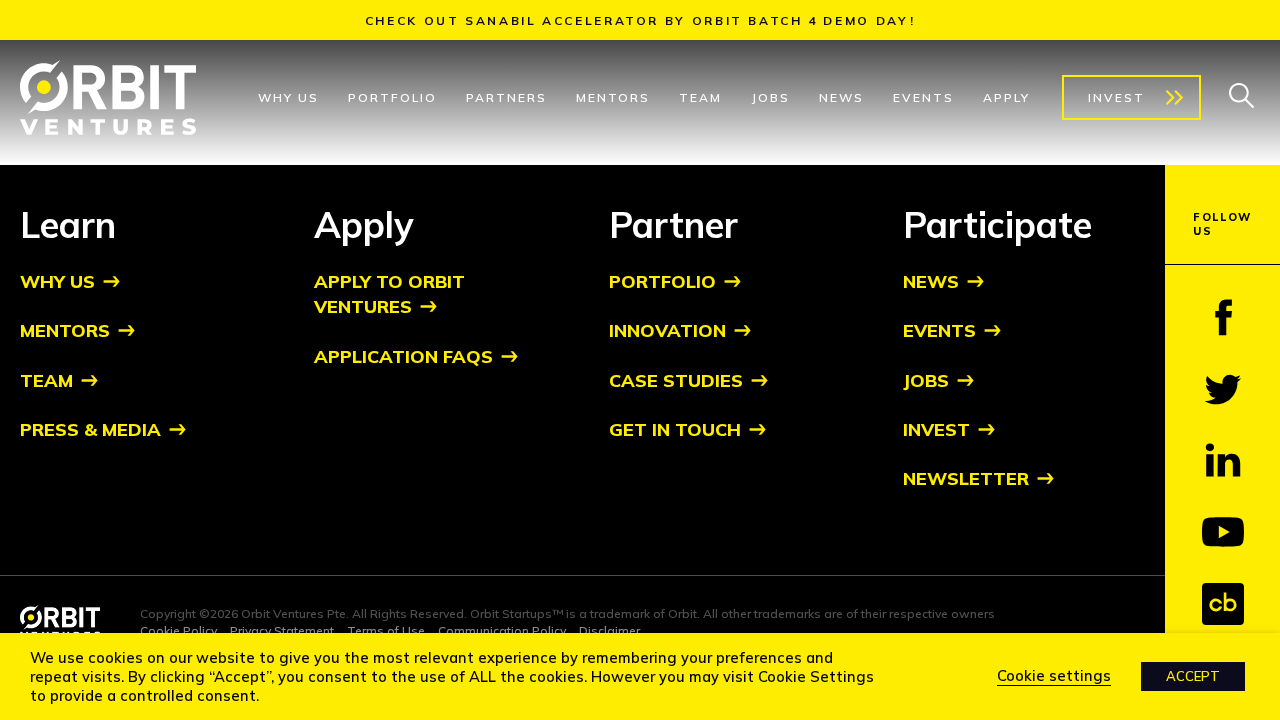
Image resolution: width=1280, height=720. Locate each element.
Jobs (770, 97)
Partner (673, 224)
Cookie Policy (178, 630)
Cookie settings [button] (1054, 675)
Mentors (613, 97)
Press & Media (90, 429)
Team (700, 97)
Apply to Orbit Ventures (389, 294)
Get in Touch (675, 429)
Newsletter (966, 478)
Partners (506, 97)
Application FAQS (403, 356)
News (841, 97)
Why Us (288, 97)
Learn (68, 224)
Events (923, 97)
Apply (1006, 97)
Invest (1116, 97)
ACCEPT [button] (1193, 676)
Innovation (667, 330)
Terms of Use (386, 630)
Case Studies (676, 380)
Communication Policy (502, 630)
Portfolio (392, 97)
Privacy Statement (282, 630)
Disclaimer (609, 630)
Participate (997, 224)
